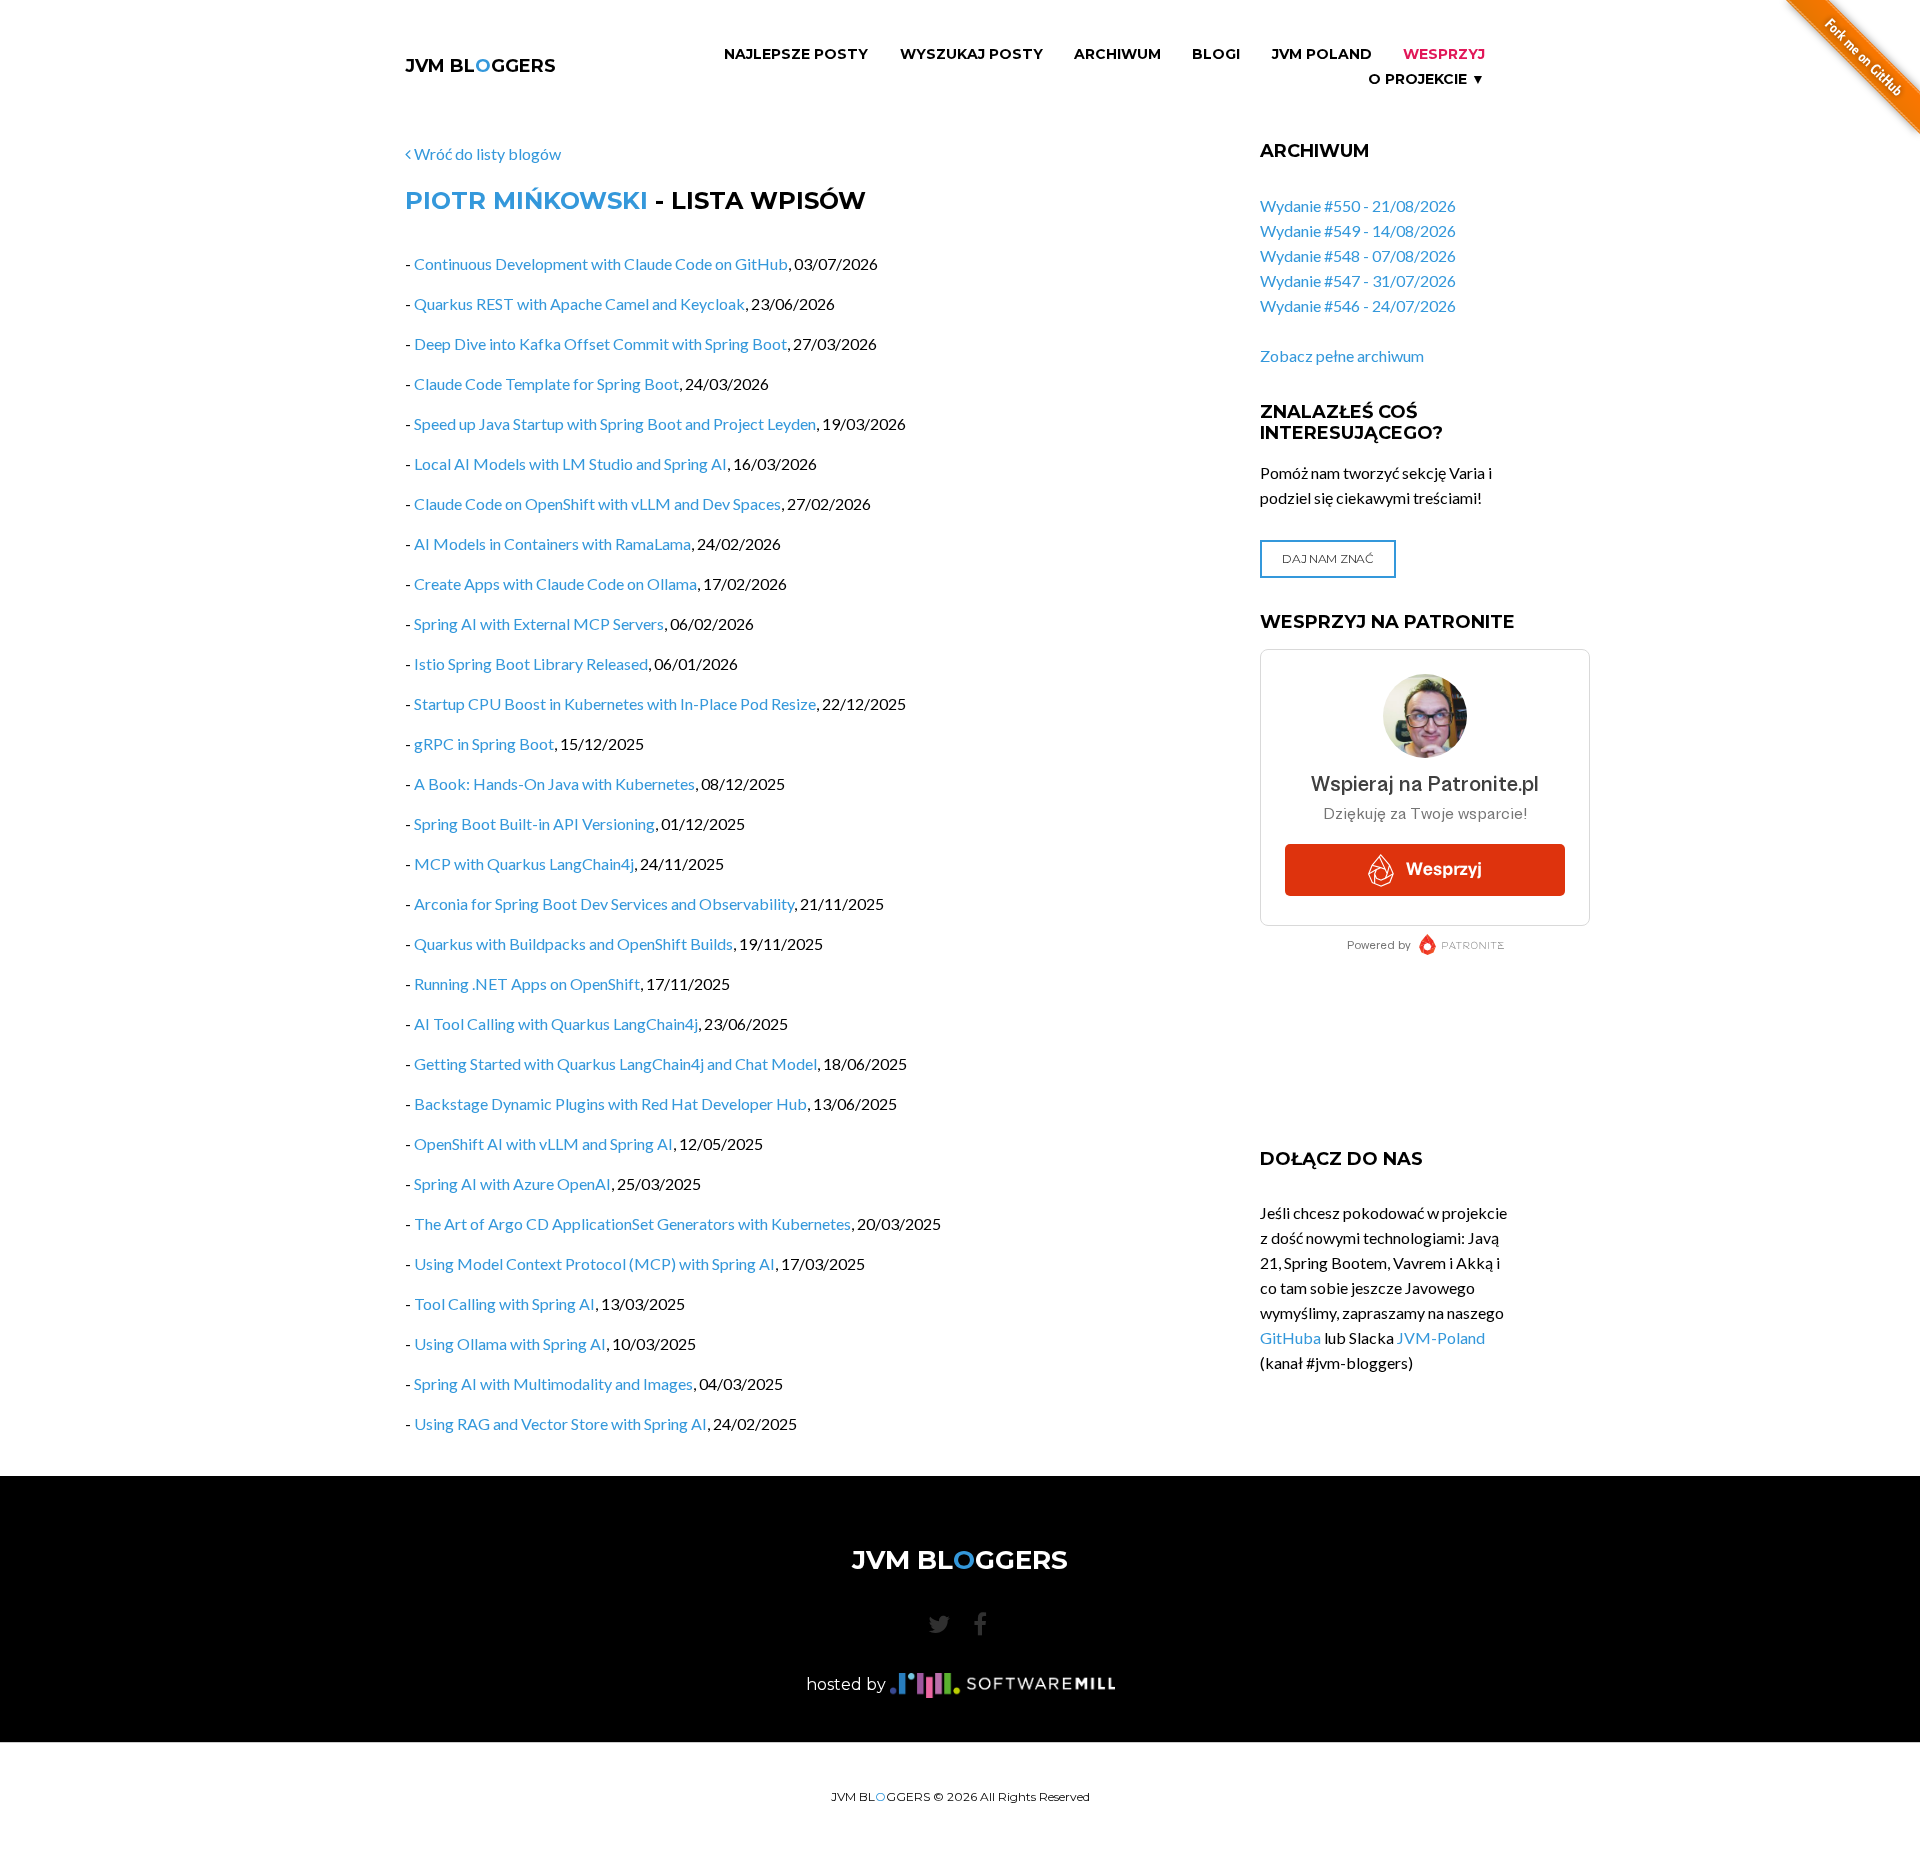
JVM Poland (1322, 54)
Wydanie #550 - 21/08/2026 (1358, 205)
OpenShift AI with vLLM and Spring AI (543, 1143)
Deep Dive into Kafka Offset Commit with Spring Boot (600, 343)
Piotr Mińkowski (526, 200)
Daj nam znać (1327, 558)
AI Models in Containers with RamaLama (552, 543)
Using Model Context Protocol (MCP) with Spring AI (594, 1263)
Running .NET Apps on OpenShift (527, 983)
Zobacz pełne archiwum (1342, 355)
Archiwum (1117, 54)
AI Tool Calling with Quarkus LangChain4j (556, 1023)
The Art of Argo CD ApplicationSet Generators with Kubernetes (632, 1223)
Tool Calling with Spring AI (504, 1303)
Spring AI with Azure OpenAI (512, 1183)
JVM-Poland (1441, 1337)
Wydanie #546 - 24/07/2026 (1358, 305)
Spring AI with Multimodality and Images (553, 1383)
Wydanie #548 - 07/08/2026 (1358, 255)
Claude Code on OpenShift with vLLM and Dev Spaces (597, 503)
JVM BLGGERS (480, 66)
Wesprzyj (1444, 54)
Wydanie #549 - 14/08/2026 (1358, 230)
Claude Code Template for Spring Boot (546, 383)
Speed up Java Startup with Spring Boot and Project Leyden (615, 423)
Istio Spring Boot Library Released (531, 663)
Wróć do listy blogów (486, 153)
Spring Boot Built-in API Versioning (534, 823)
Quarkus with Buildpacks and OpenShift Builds (573, 943)
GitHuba (1290, 1337)
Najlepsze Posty (796, 54)
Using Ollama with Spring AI (510, 1343)
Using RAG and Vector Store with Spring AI (560, 1423)
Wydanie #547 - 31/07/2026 (1358, 280)
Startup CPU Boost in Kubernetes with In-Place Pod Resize (615, 703)
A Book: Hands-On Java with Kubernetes (554, 783)
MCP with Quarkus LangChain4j (524, 863)
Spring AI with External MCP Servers (539, 623)
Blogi (1216, 54)
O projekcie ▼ (1426, 79)
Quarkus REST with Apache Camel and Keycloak (579, 303)
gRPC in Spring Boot (484, 743)
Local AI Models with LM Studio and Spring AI (570, 463)
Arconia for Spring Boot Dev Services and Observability (604, 903)
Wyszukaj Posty (971, 54)
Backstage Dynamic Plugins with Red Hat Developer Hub (610, 1103)
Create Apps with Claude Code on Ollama (555, 583)
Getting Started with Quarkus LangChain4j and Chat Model (615, 1063)
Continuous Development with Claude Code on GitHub (601, 263)
